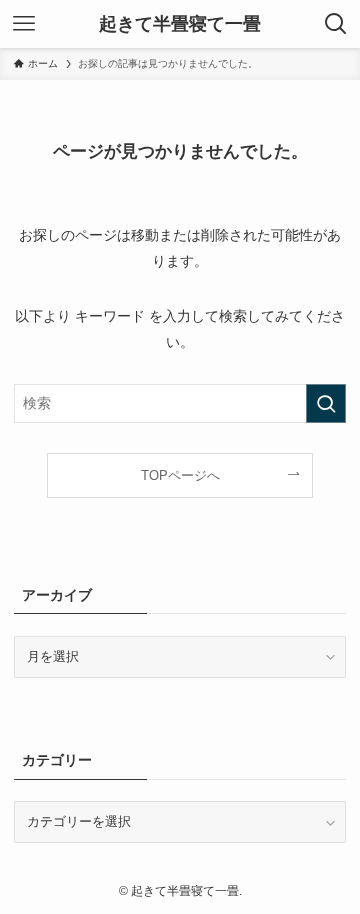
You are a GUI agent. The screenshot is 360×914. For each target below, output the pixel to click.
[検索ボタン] (336, 24)
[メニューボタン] (24, 24)
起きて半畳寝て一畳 (180, 24)
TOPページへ (180, 475)
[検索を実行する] (326, 403)
